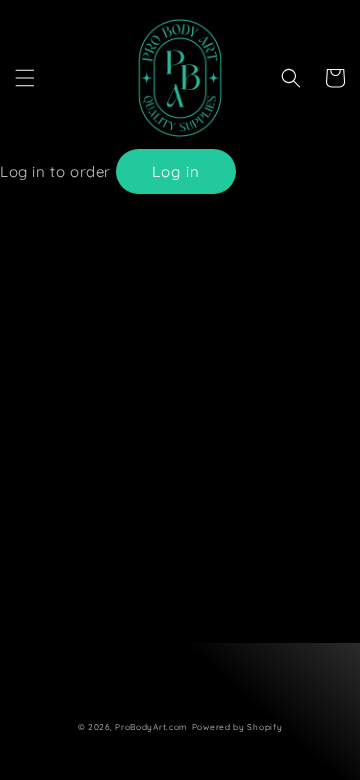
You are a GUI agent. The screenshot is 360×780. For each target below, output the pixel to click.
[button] (25, 78)
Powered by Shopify (237, 727)
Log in (176, 171)
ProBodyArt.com (151, 727)
